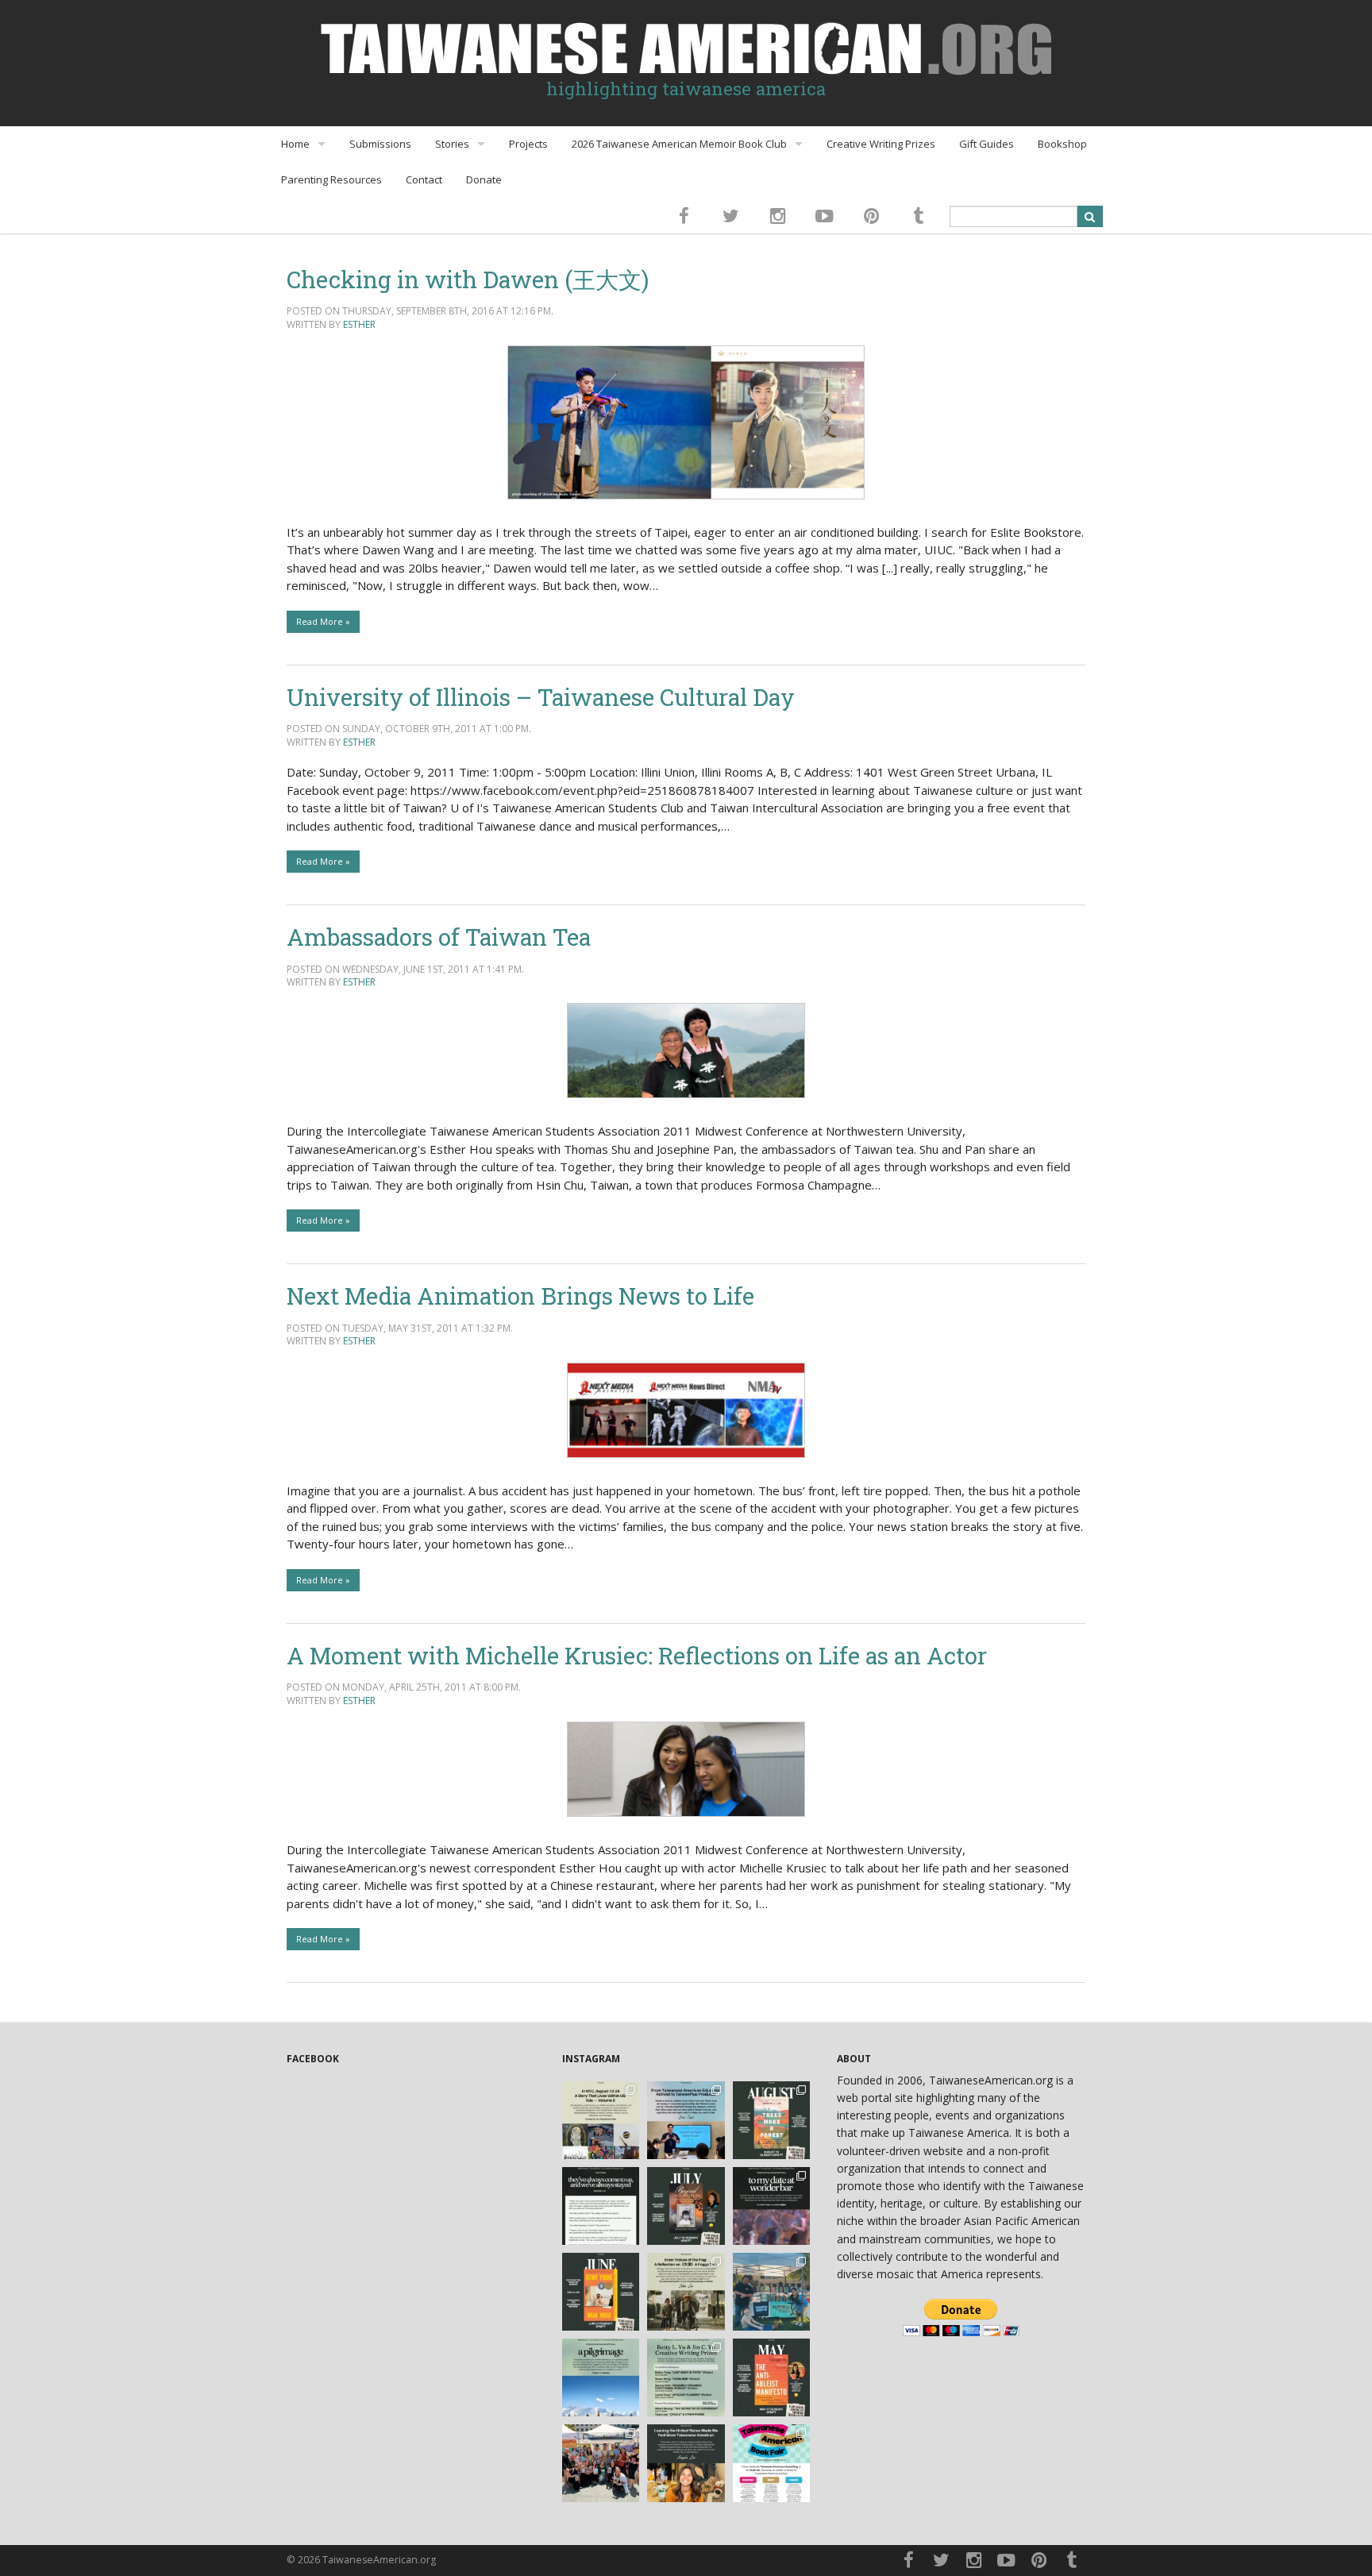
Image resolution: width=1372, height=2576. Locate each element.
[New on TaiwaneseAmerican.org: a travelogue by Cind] (601, 2377)
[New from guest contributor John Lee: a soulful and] (686, 2292)
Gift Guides (987, 144)
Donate (484, 179)
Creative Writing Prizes (881, 144)
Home (295, 144)
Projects (528, 144)
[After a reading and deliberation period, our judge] (686, 2377)
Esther (359, 324)
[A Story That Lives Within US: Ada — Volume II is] (601, 2120)
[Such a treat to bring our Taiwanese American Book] (772, 2292)
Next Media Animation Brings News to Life (520, 1296)
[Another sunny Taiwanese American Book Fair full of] (601, 2463)
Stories (452, 144)
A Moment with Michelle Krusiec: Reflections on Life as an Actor (637, 1655)
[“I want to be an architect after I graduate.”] (601, 2206)
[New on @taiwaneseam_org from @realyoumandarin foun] (686, 2463)
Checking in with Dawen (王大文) (468, 279)
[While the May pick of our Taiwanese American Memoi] (772, 2377)
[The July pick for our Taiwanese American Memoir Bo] (686, 2206)
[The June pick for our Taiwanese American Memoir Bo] (601, 2292)
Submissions (380, 144)
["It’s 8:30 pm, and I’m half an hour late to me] (772, 2206)
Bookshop (1062, 144)
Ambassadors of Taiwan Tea (439, 937)
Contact (424, 179)
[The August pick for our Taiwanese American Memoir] (772, 2120)
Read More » (323, 621)
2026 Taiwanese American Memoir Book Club (679, 144)
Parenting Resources (331, 179)
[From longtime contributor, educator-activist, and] (686, 2120)
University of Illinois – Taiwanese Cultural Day (541, 697)
